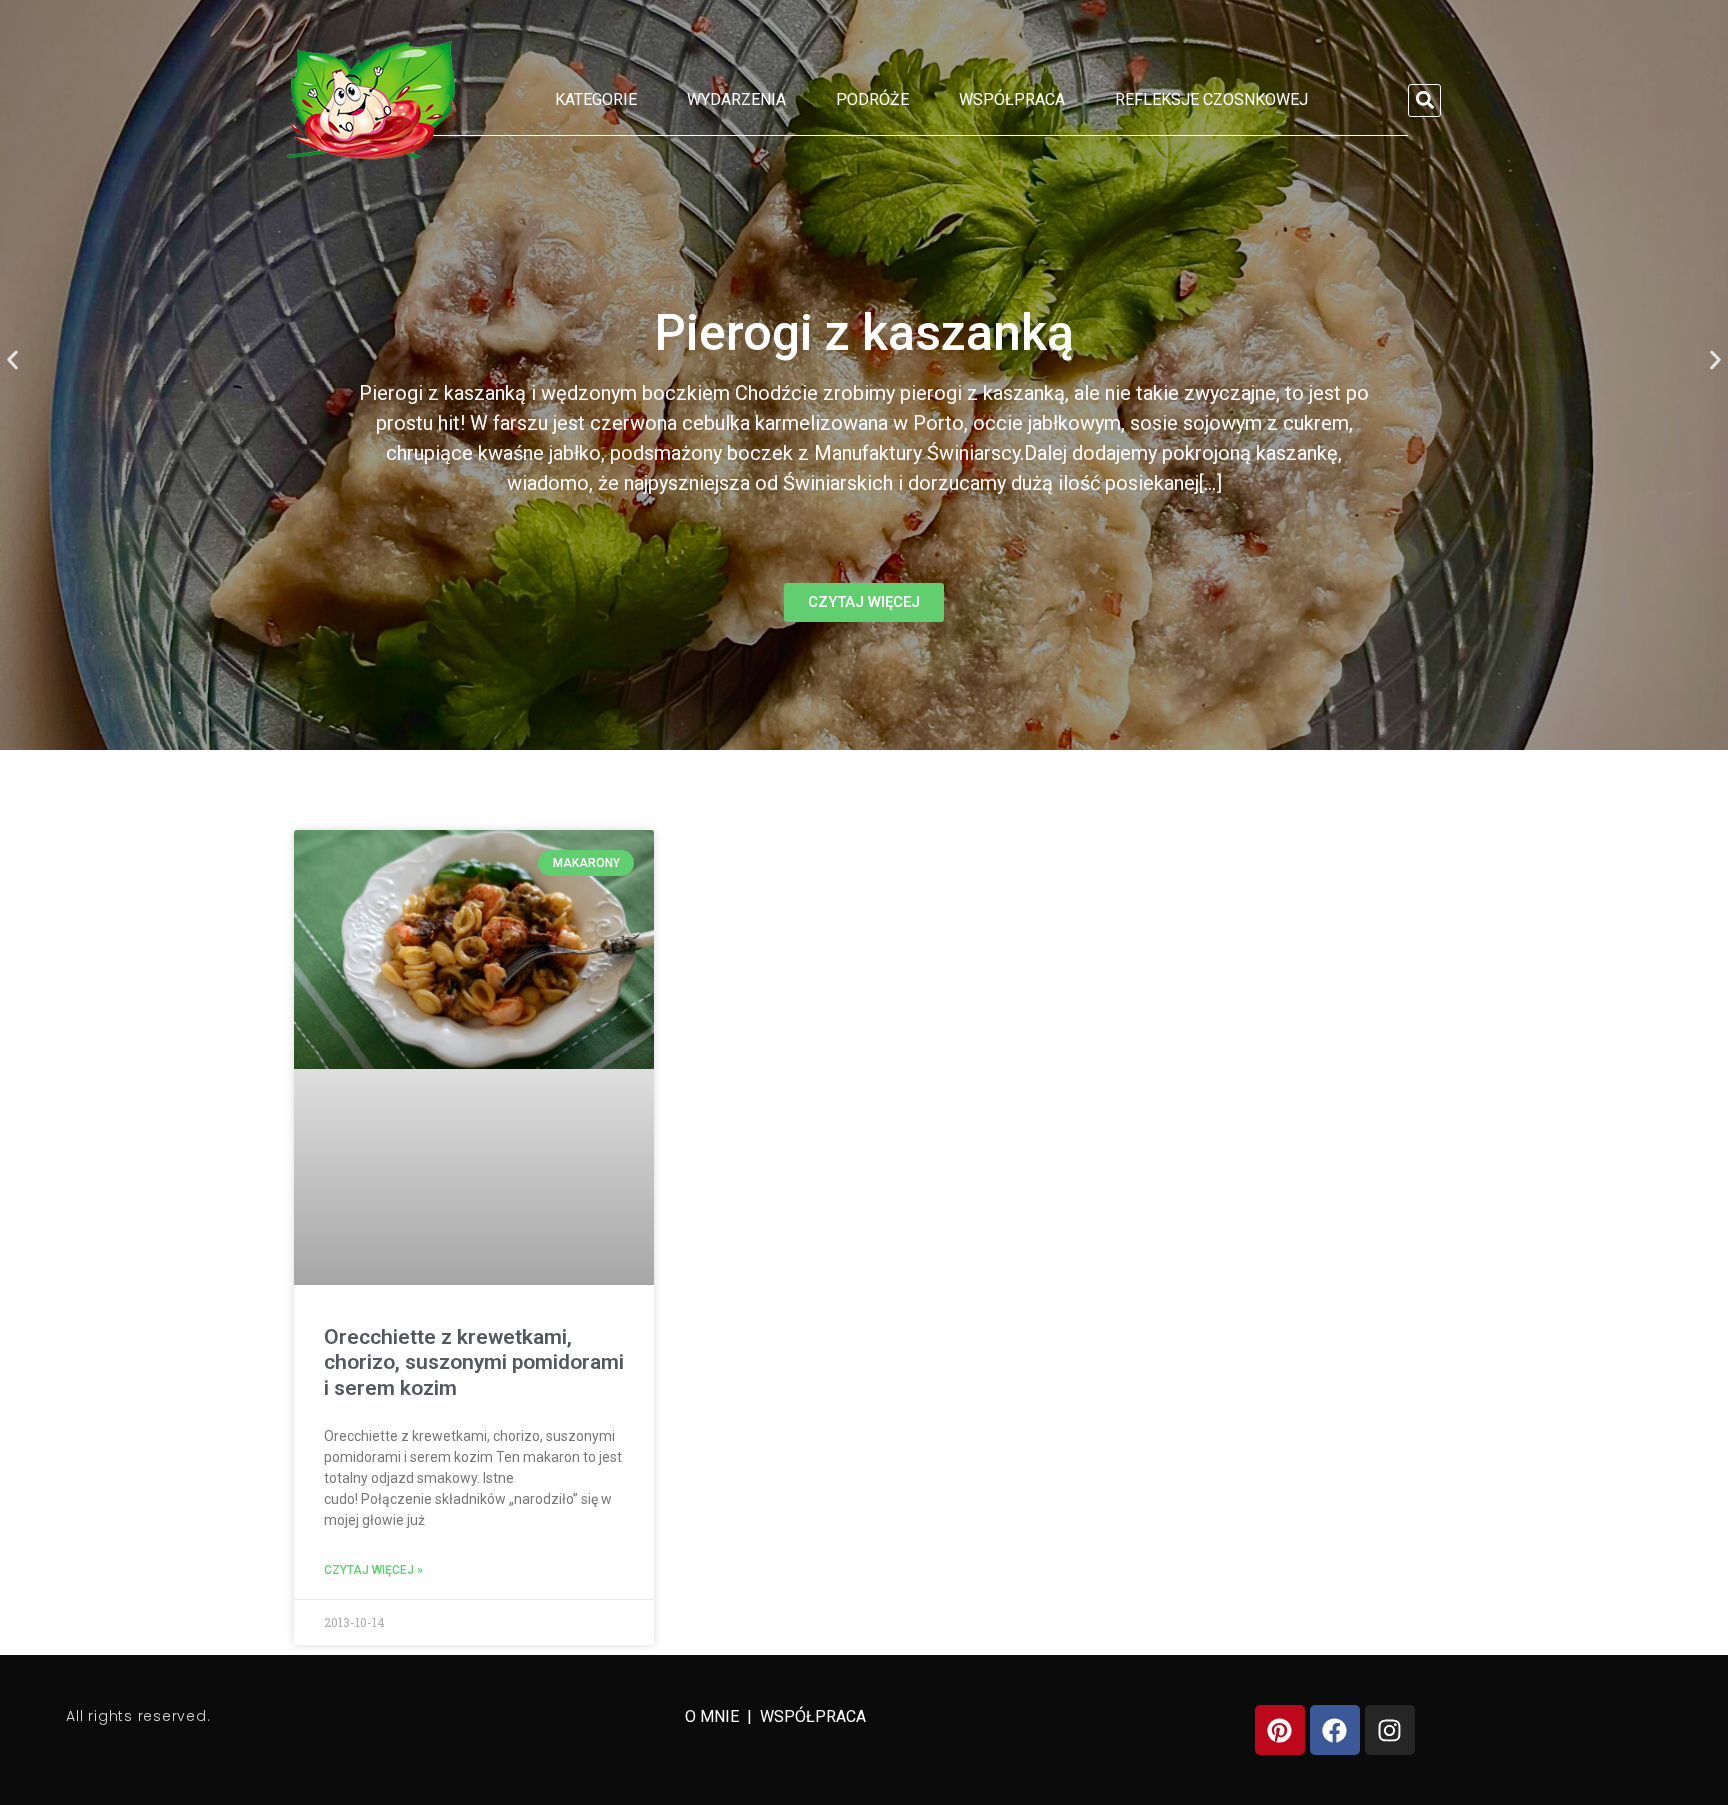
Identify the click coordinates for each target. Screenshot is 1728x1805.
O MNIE (714, 1716)
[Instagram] (1390, 1730)
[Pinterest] (1280, 1730)
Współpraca (1012, 99)
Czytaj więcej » (373, 1570)
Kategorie (596, 99)
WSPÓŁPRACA (813, 1716)
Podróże (872, 99)
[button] (1424, 100)
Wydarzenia (736, 99)
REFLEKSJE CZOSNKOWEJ (1211, 99)
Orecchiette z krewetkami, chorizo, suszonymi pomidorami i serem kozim (474, 1362)
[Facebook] (1335, 1730)
